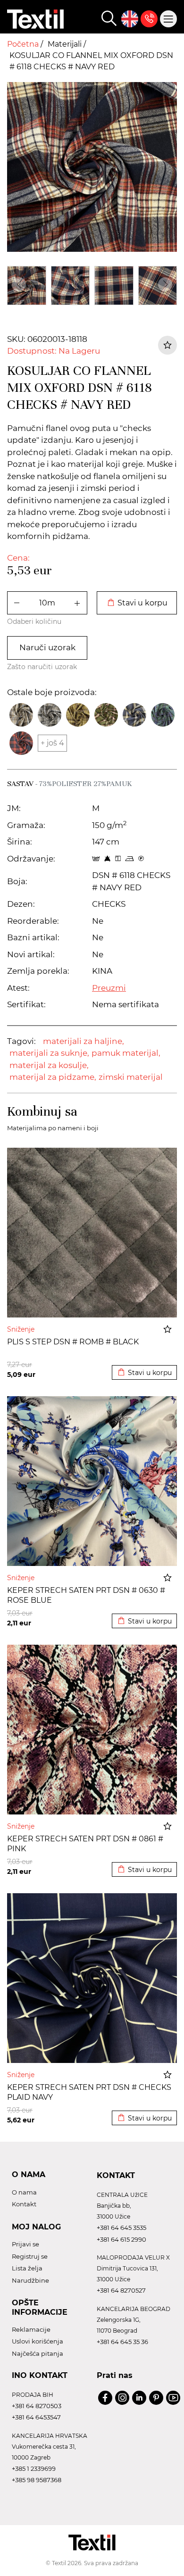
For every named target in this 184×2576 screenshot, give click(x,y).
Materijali (66, 44)
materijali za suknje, (49, 1053)
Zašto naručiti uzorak (42, 667)
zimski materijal (131, 1077)
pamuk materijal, (126, 1053)
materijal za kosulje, (49, 1065)
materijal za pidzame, (53, 1077)
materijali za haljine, (84, 1041)
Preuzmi (109, 988)
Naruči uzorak (47, 647)
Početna (24, 44)
